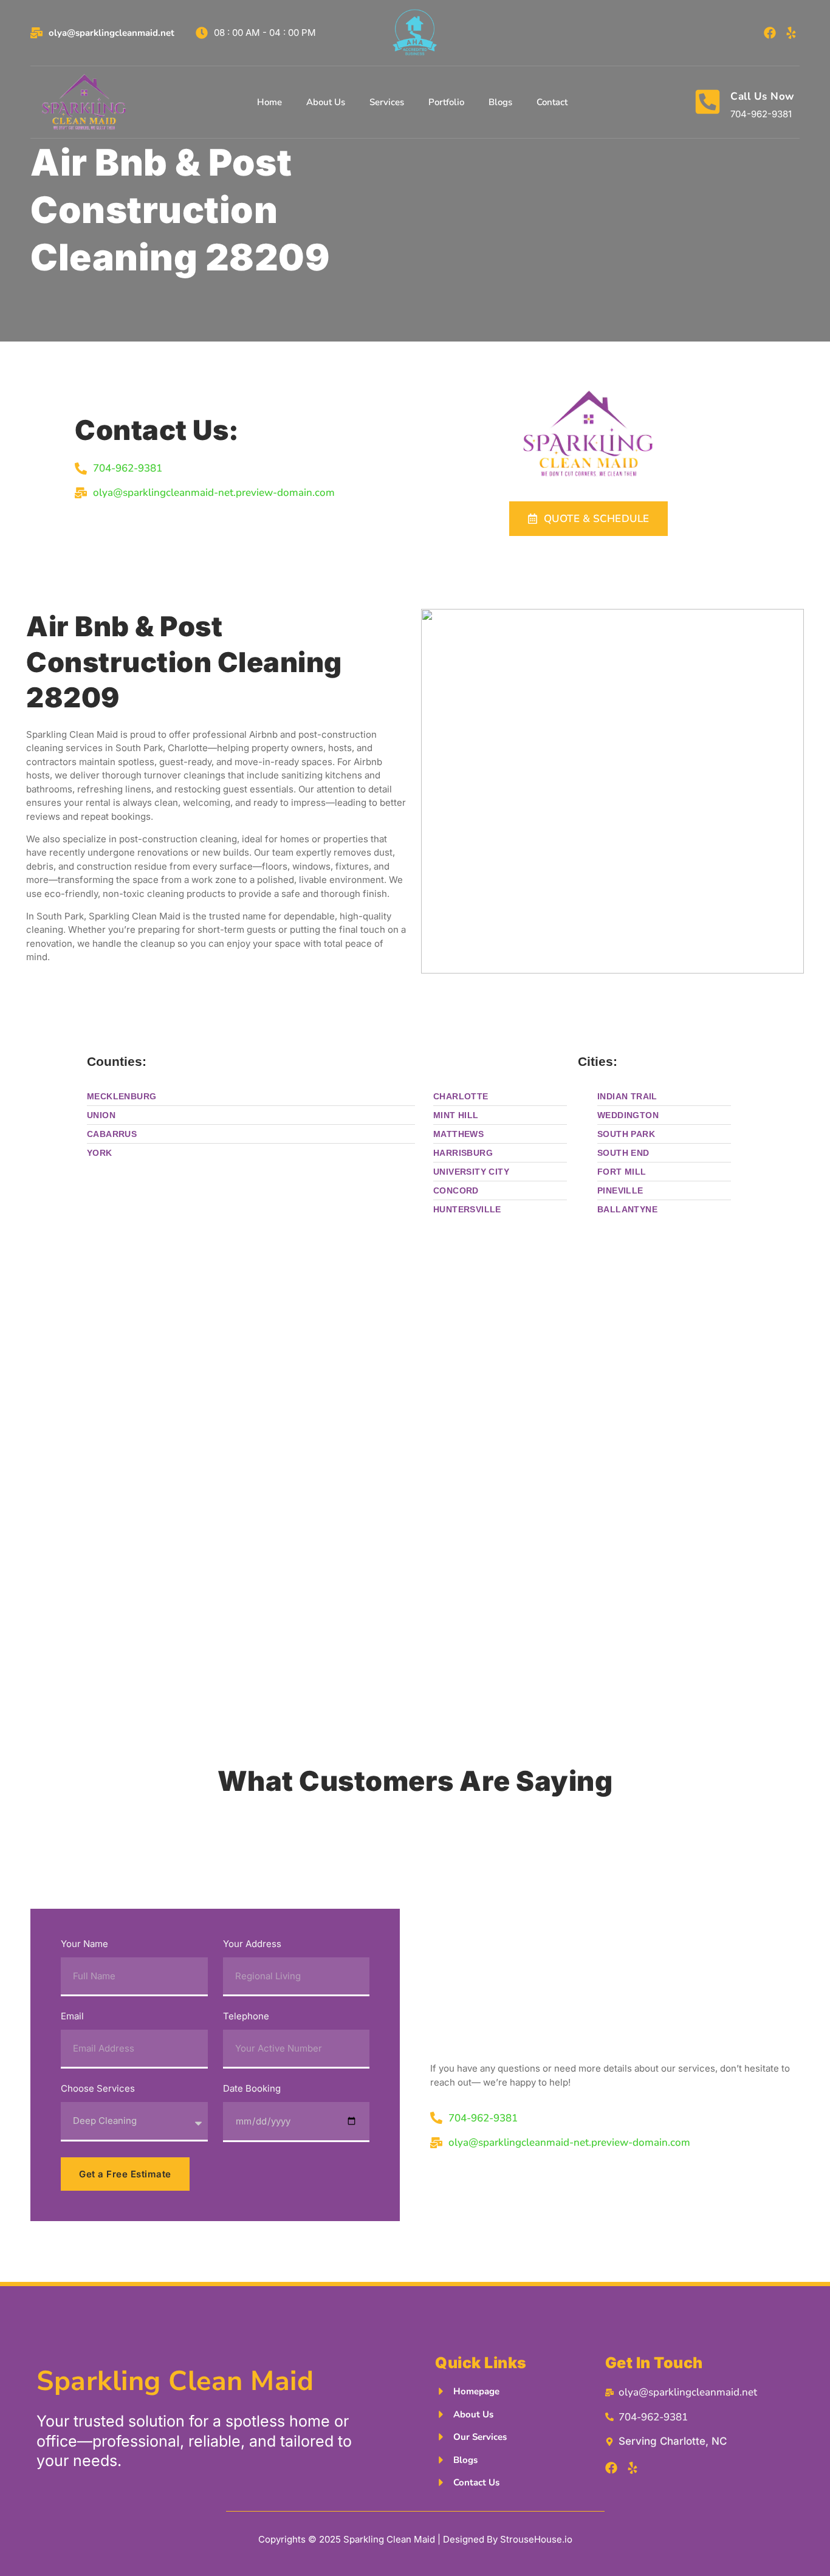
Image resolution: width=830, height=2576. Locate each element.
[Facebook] (770, 33)
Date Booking (252, 2089)
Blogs (500, 102)
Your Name (84, 1944)
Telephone (246, 2017)
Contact (552, 102)
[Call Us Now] (708, 102)
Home (269, 102)
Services (387, 102)
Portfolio (446, 102)
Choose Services (98, 2089)
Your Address (252, 1944)
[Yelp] (791, 33)
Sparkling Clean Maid (175, 2381)
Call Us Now (763, 96)
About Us (326, 102)
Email (72, 2017)
